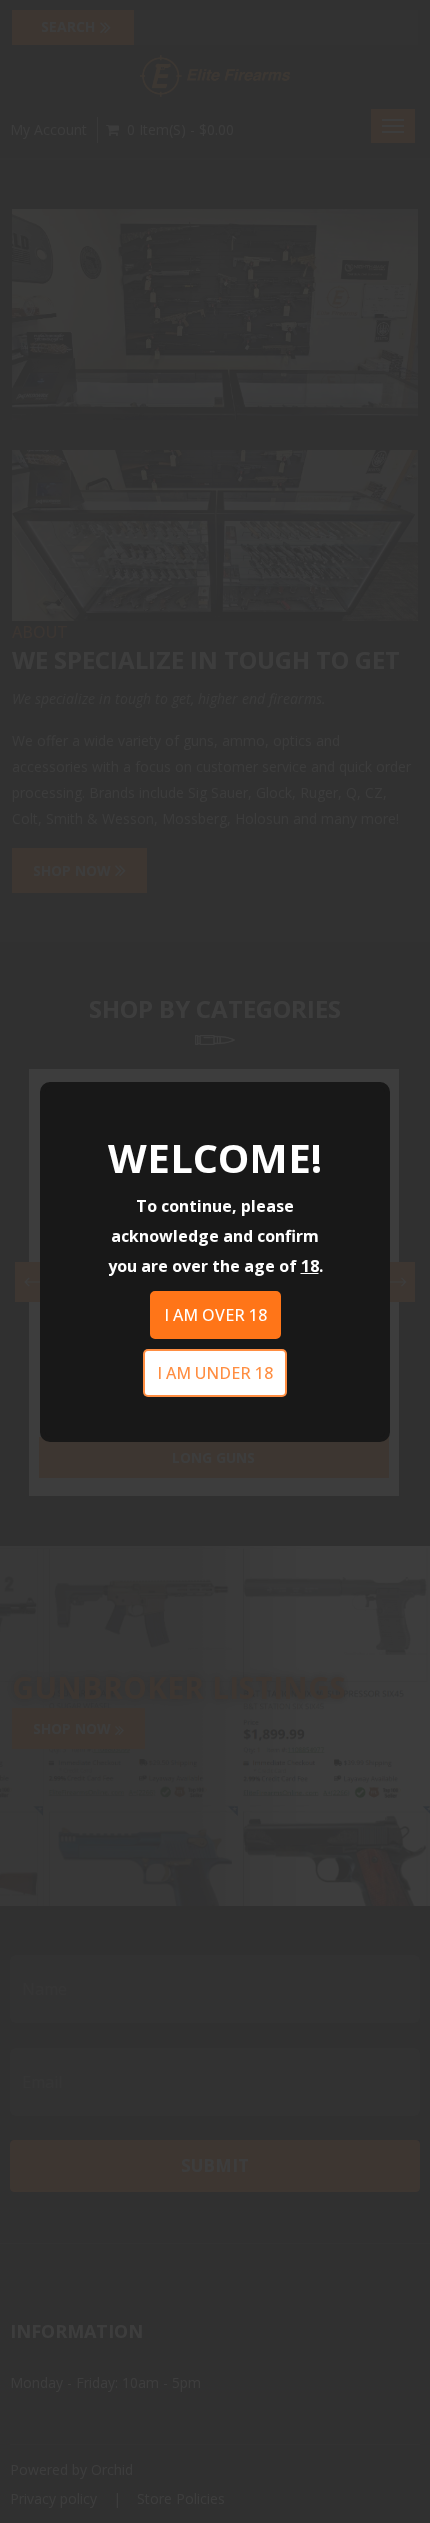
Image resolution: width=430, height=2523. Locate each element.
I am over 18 (215, 1315)
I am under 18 (215, 1373)
